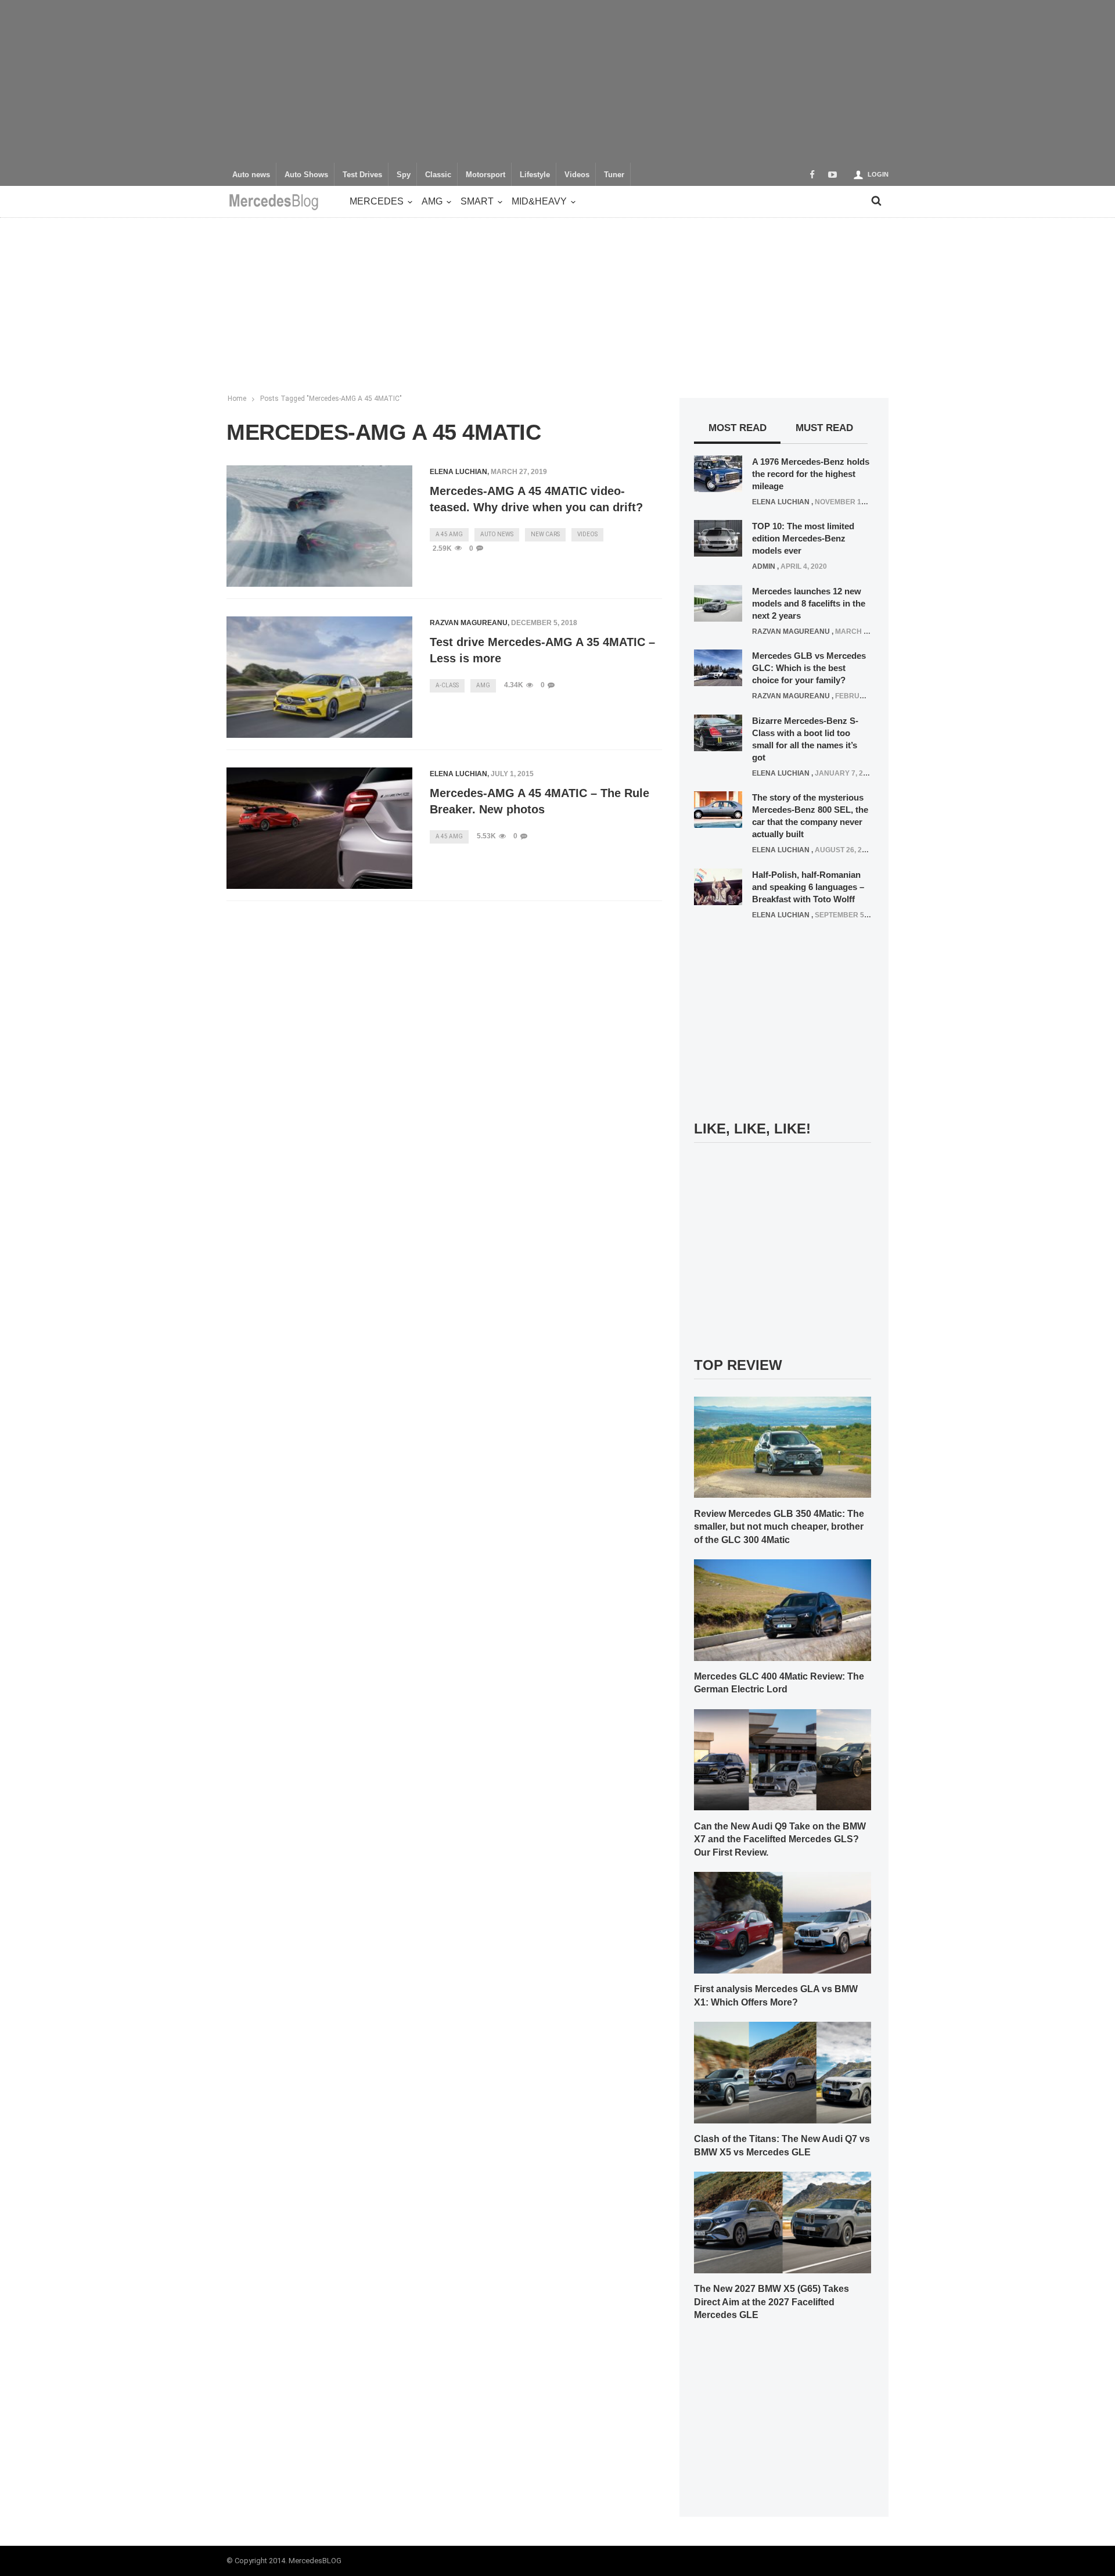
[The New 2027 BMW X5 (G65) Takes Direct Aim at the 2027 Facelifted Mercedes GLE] (783, 2222)
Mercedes (377, 201)
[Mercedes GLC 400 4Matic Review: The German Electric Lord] (783, 1609)
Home (237, 399)
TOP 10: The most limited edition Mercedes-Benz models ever (803, 538)
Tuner (614, 175)
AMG (432, 201)
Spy (404, 175)
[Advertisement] (557, 81)
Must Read (824, 428)
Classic (438, 175)
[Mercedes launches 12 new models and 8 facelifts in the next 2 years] (718, 602)
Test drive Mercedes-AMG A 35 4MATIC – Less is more (542, 650)
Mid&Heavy (539, 201)
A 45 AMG (449, 534)
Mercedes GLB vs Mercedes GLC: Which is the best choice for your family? (809, 668)
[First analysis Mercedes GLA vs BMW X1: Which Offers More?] (783, 1922)
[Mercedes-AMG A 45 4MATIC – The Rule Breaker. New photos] (319, 828)
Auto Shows (306, 175)
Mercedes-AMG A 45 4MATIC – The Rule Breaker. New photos (539, 801)
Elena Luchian (458, 472)
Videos (577, 175)
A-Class (447, 685)
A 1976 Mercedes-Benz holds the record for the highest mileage (811, 474)
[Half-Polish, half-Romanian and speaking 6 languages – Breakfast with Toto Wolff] (718, 886)
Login (878, 174)
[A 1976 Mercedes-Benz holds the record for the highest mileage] (718, 473)
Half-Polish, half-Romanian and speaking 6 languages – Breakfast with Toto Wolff (808, 887)
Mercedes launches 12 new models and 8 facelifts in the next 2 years (809, 603)
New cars (545, 534)
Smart (477, 201)
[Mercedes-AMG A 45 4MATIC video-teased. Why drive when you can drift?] (319, 526)
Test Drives (362, 175)
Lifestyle (535, 175)
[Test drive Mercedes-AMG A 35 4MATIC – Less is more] (319, 677)
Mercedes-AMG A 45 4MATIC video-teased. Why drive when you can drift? (536, 499)
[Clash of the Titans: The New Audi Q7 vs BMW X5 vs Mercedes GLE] (783, 2072)
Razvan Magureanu (469, 623)
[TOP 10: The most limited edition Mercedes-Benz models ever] (718, 538)
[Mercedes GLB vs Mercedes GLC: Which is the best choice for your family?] (718, 668)
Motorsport (485, 175)
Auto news (251, 175)
